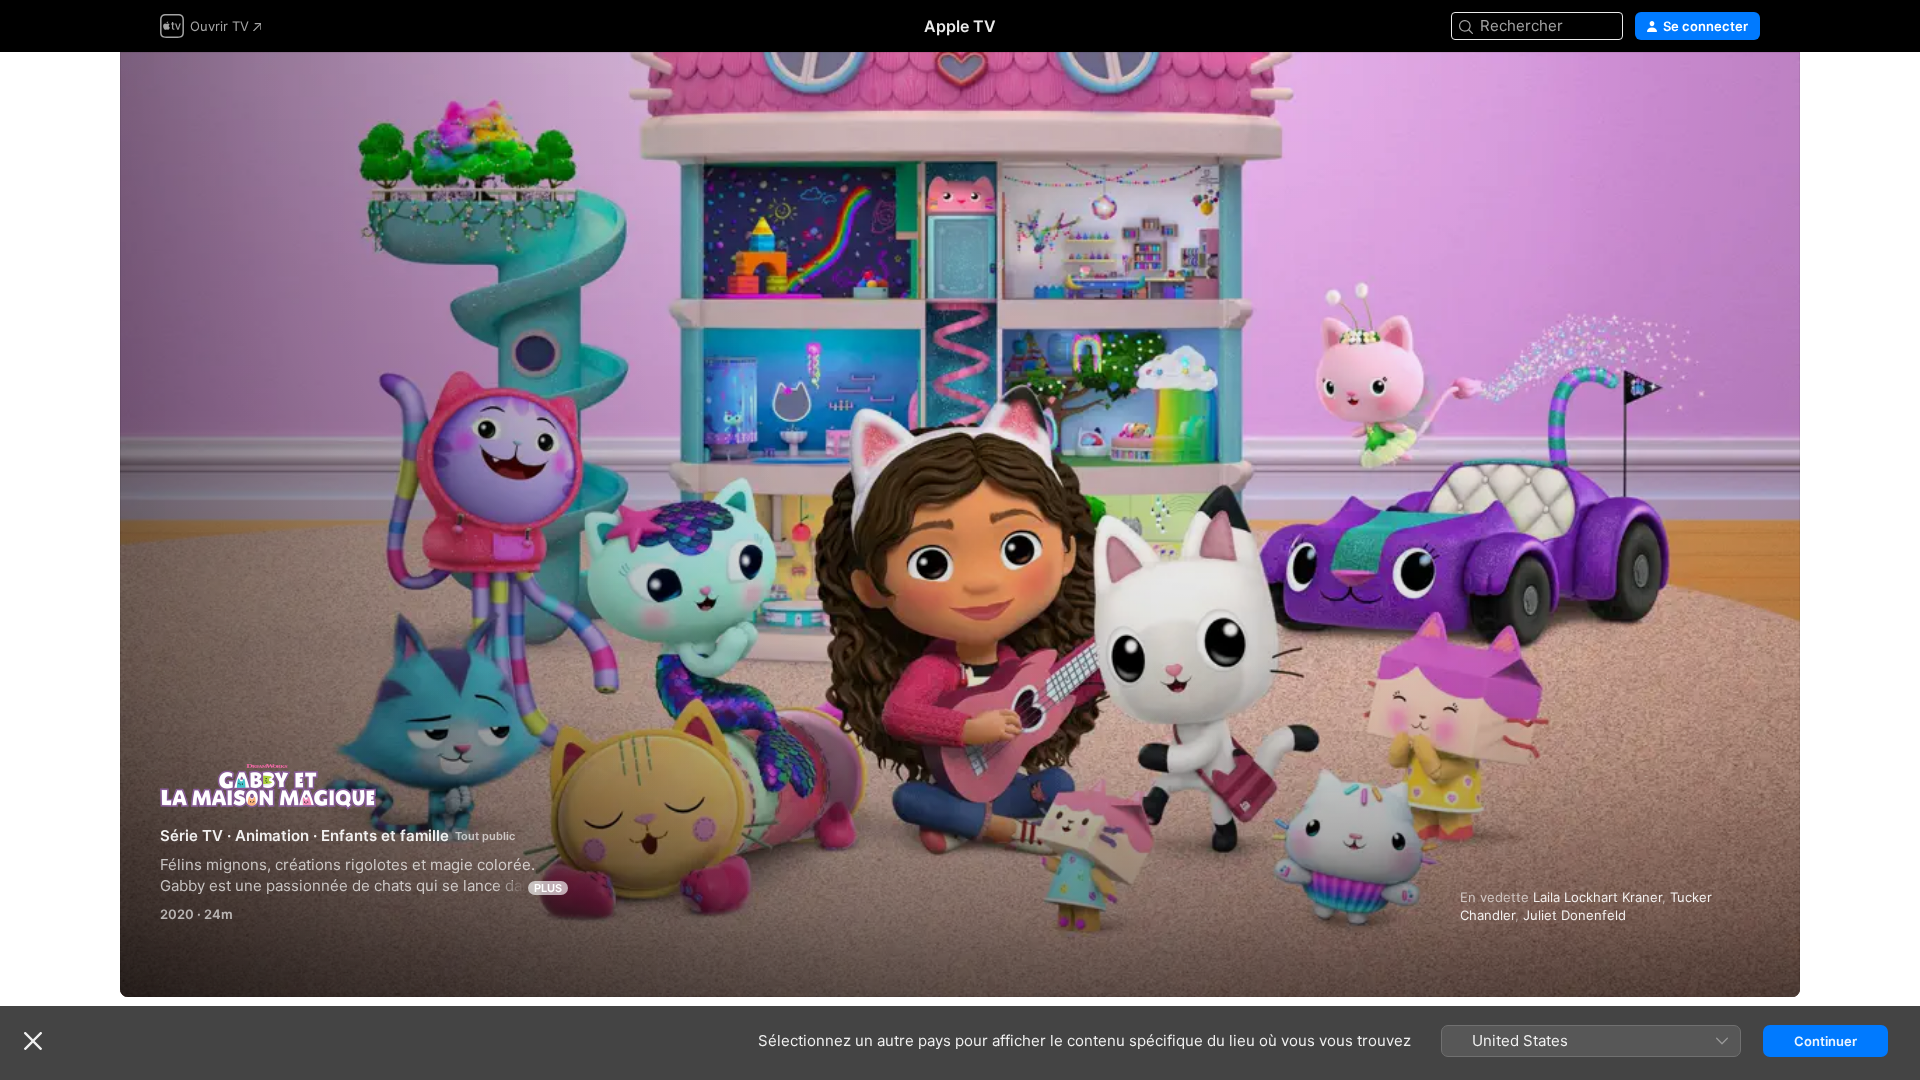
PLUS (548, 888)
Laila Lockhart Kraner (1597, 897)
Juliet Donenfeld (1574, 915)
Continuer (1825, 1041)
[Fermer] (33, 1041)
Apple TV (960, 26)
